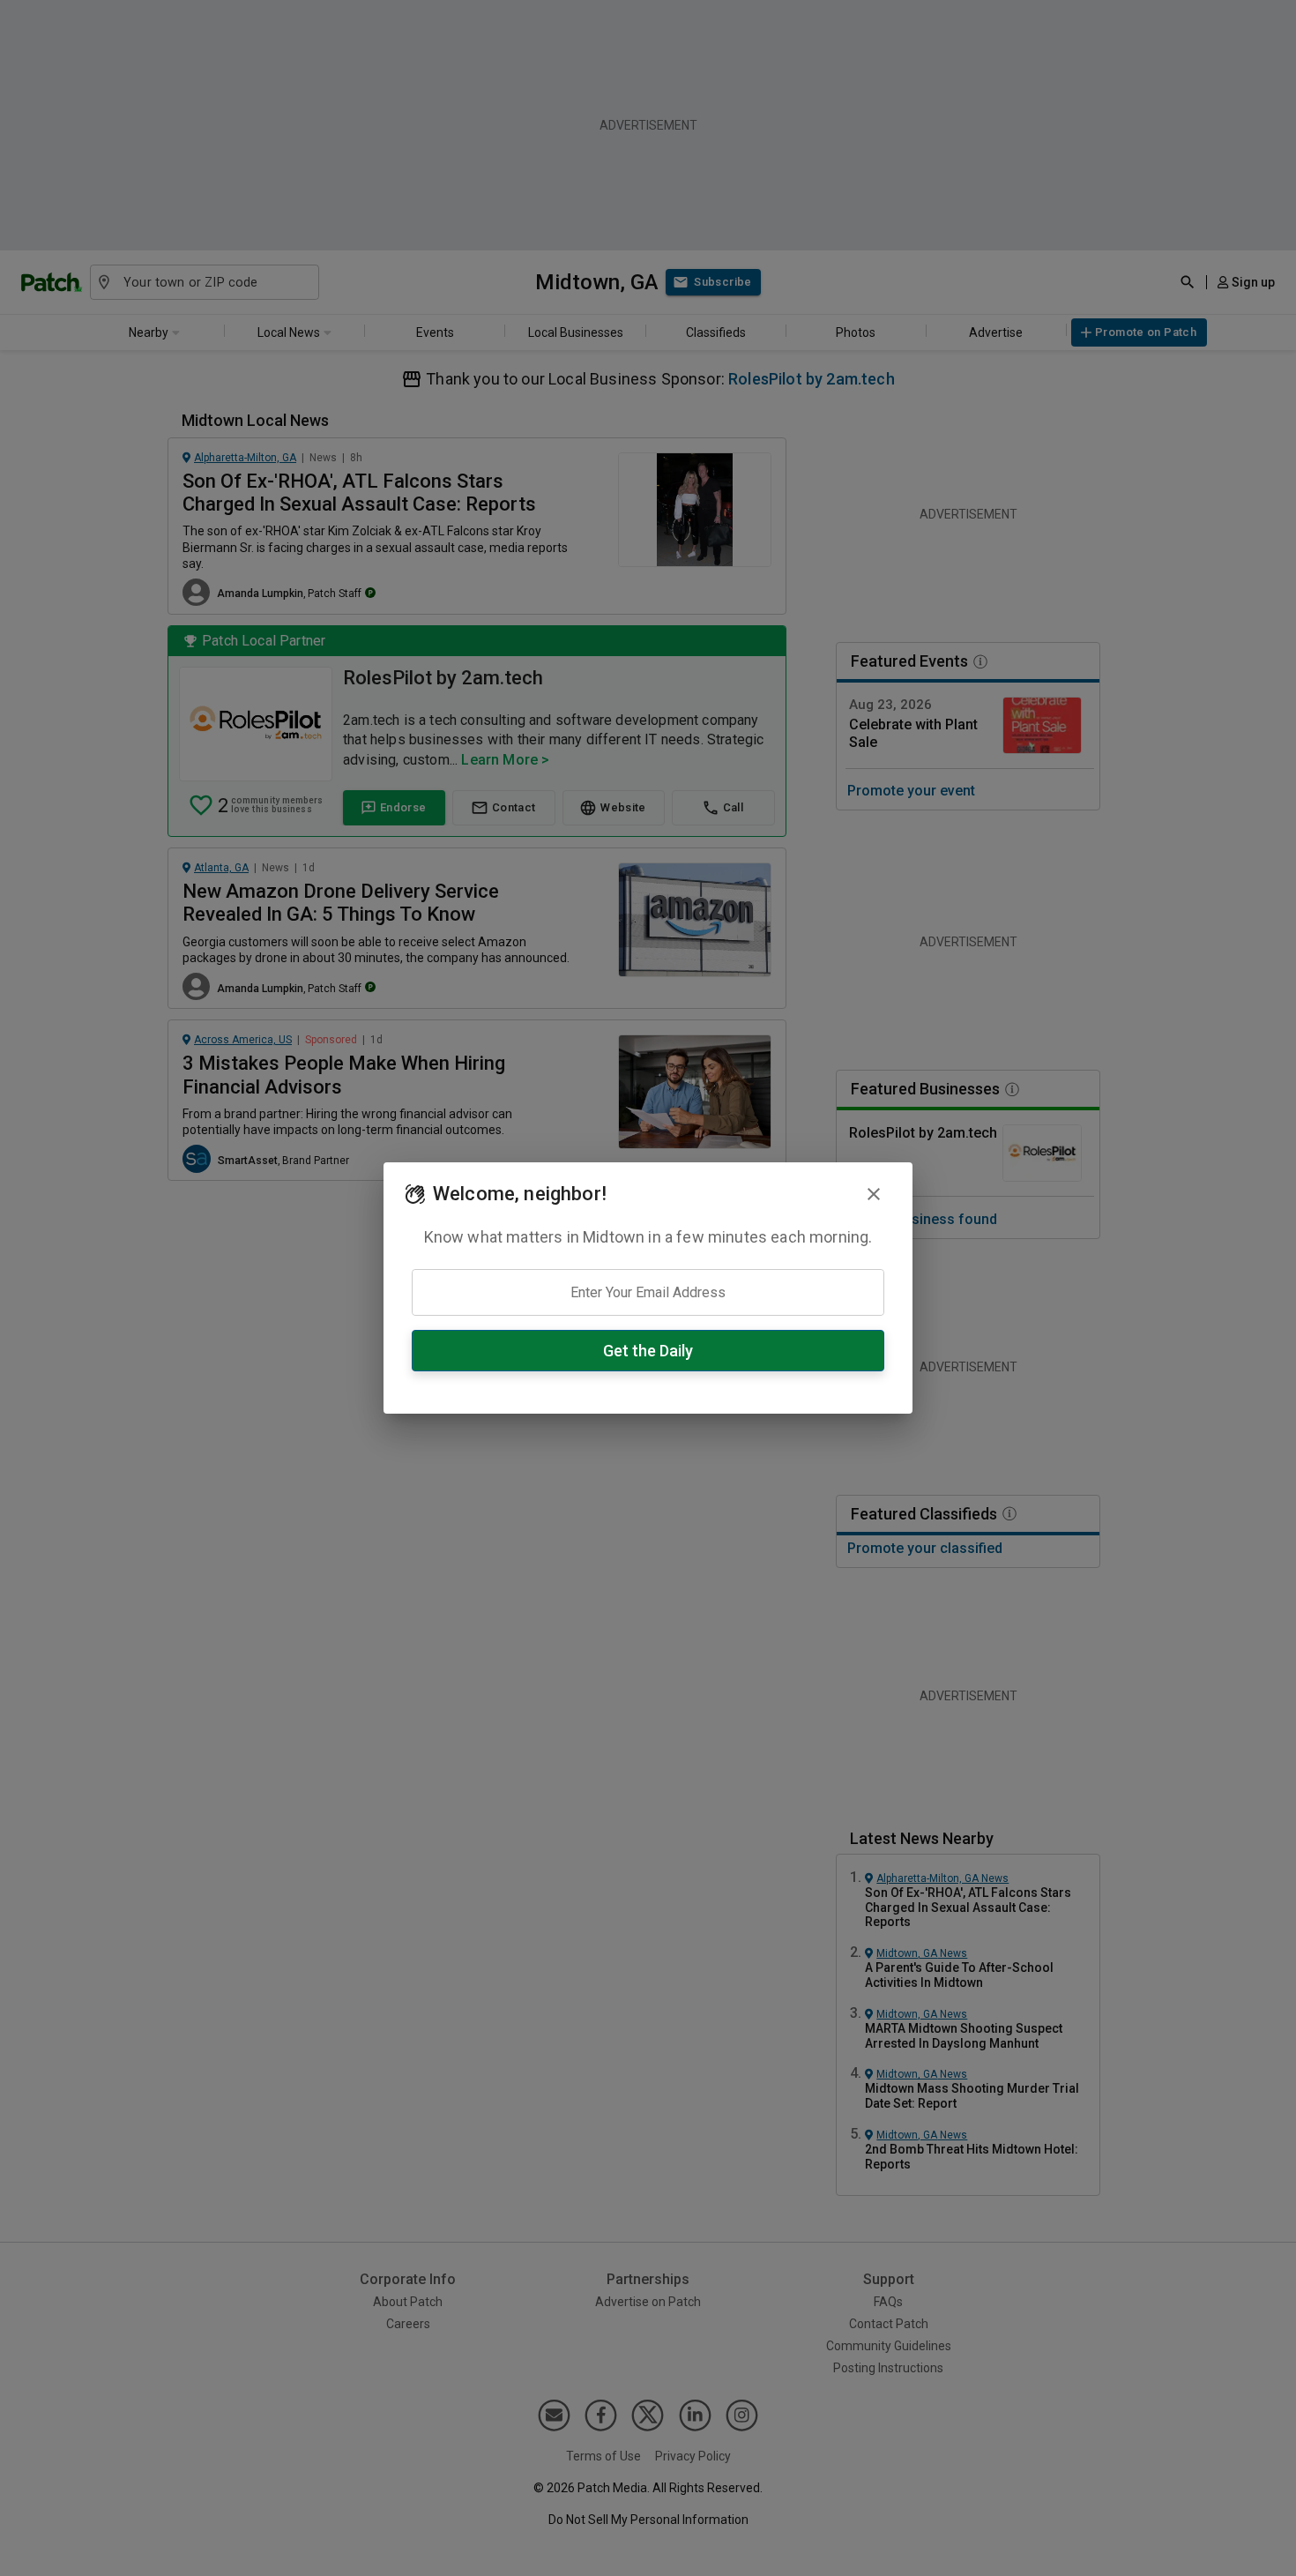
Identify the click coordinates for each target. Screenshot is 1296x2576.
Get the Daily (648, 1351)
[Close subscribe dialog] (874, 1194)
